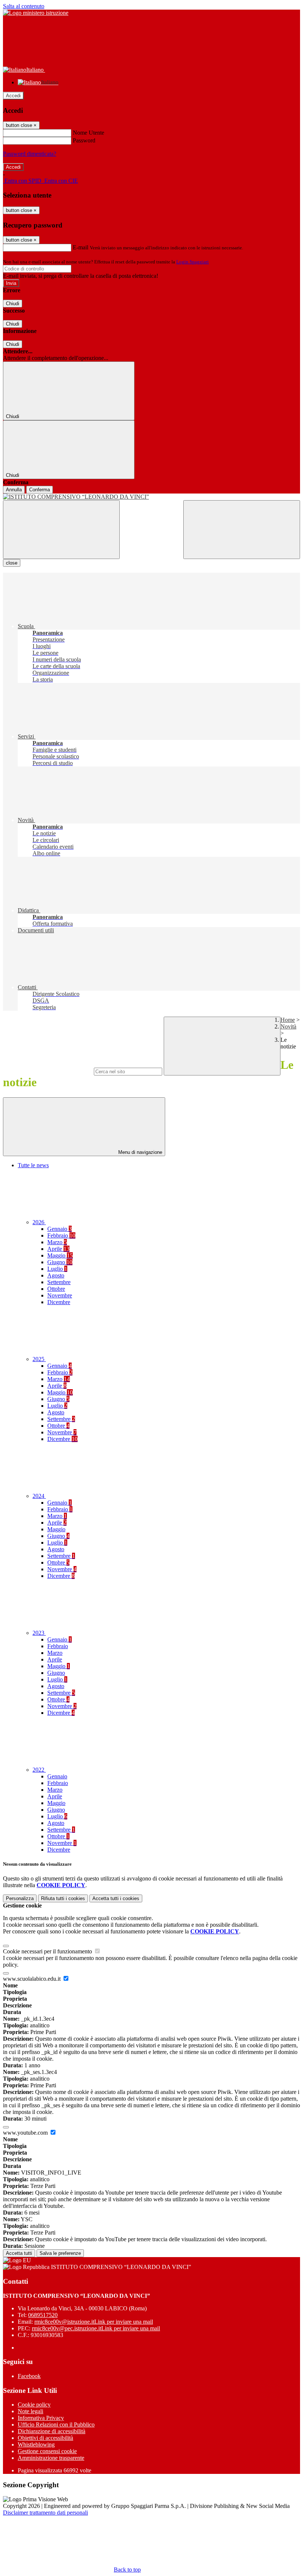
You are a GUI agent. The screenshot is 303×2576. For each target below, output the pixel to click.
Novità (288, 1026)
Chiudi (13, 304)
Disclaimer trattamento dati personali (45, 2513)
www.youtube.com (26, 2133)
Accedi (13, 96)
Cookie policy (34, 2405)
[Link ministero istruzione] (36, 13)
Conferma (40, 490)
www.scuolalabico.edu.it (33, 1979)
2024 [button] (39, 1496)
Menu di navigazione (139, 1152)
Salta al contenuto (24, 6)
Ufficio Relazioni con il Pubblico (56, 2425)
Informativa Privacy (41, 2418)
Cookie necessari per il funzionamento (48, 1951)
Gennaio (59, 1229)
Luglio (57, 1269)
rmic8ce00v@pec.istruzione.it (96, 2328)
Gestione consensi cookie (47, 2451)
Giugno (60, 1262)
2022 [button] (39, 1770)
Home (288, 1020)
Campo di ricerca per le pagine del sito (48, 1071)
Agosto (56, 1275)
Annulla (14, 490)
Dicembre (59, 1302)
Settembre (59, 1282)
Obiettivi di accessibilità (45, 2438)
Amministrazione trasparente (51, 2458)
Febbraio (61, 1235)
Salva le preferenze (60, 2253)
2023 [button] (39, 1633)
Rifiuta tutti (63, 1898)
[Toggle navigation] (61, 530)
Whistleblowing (36, 2444)
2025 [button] (39, 1359)
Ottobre (56, 1289)
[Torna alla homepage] (151, 497)
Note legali (30, 2411)
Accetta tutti (116, 1898)
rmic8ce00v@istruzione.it (94, 2322)
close (12, 563)
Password (84, 140)
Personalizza (20, 1898)
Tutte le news (33, 1165)
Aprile (58, 1249)
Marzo (57, 1242)
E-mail (81, 247)
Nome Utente (88, 133)
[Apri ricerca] (242, 530)
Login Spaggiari (193, 262)
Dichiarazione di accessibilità (52, 2431)
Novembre (60, 1295)
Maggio (60, 1255)
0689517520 (43, 2315)
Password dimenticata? (30, 154)
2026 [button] (39, 1222)
